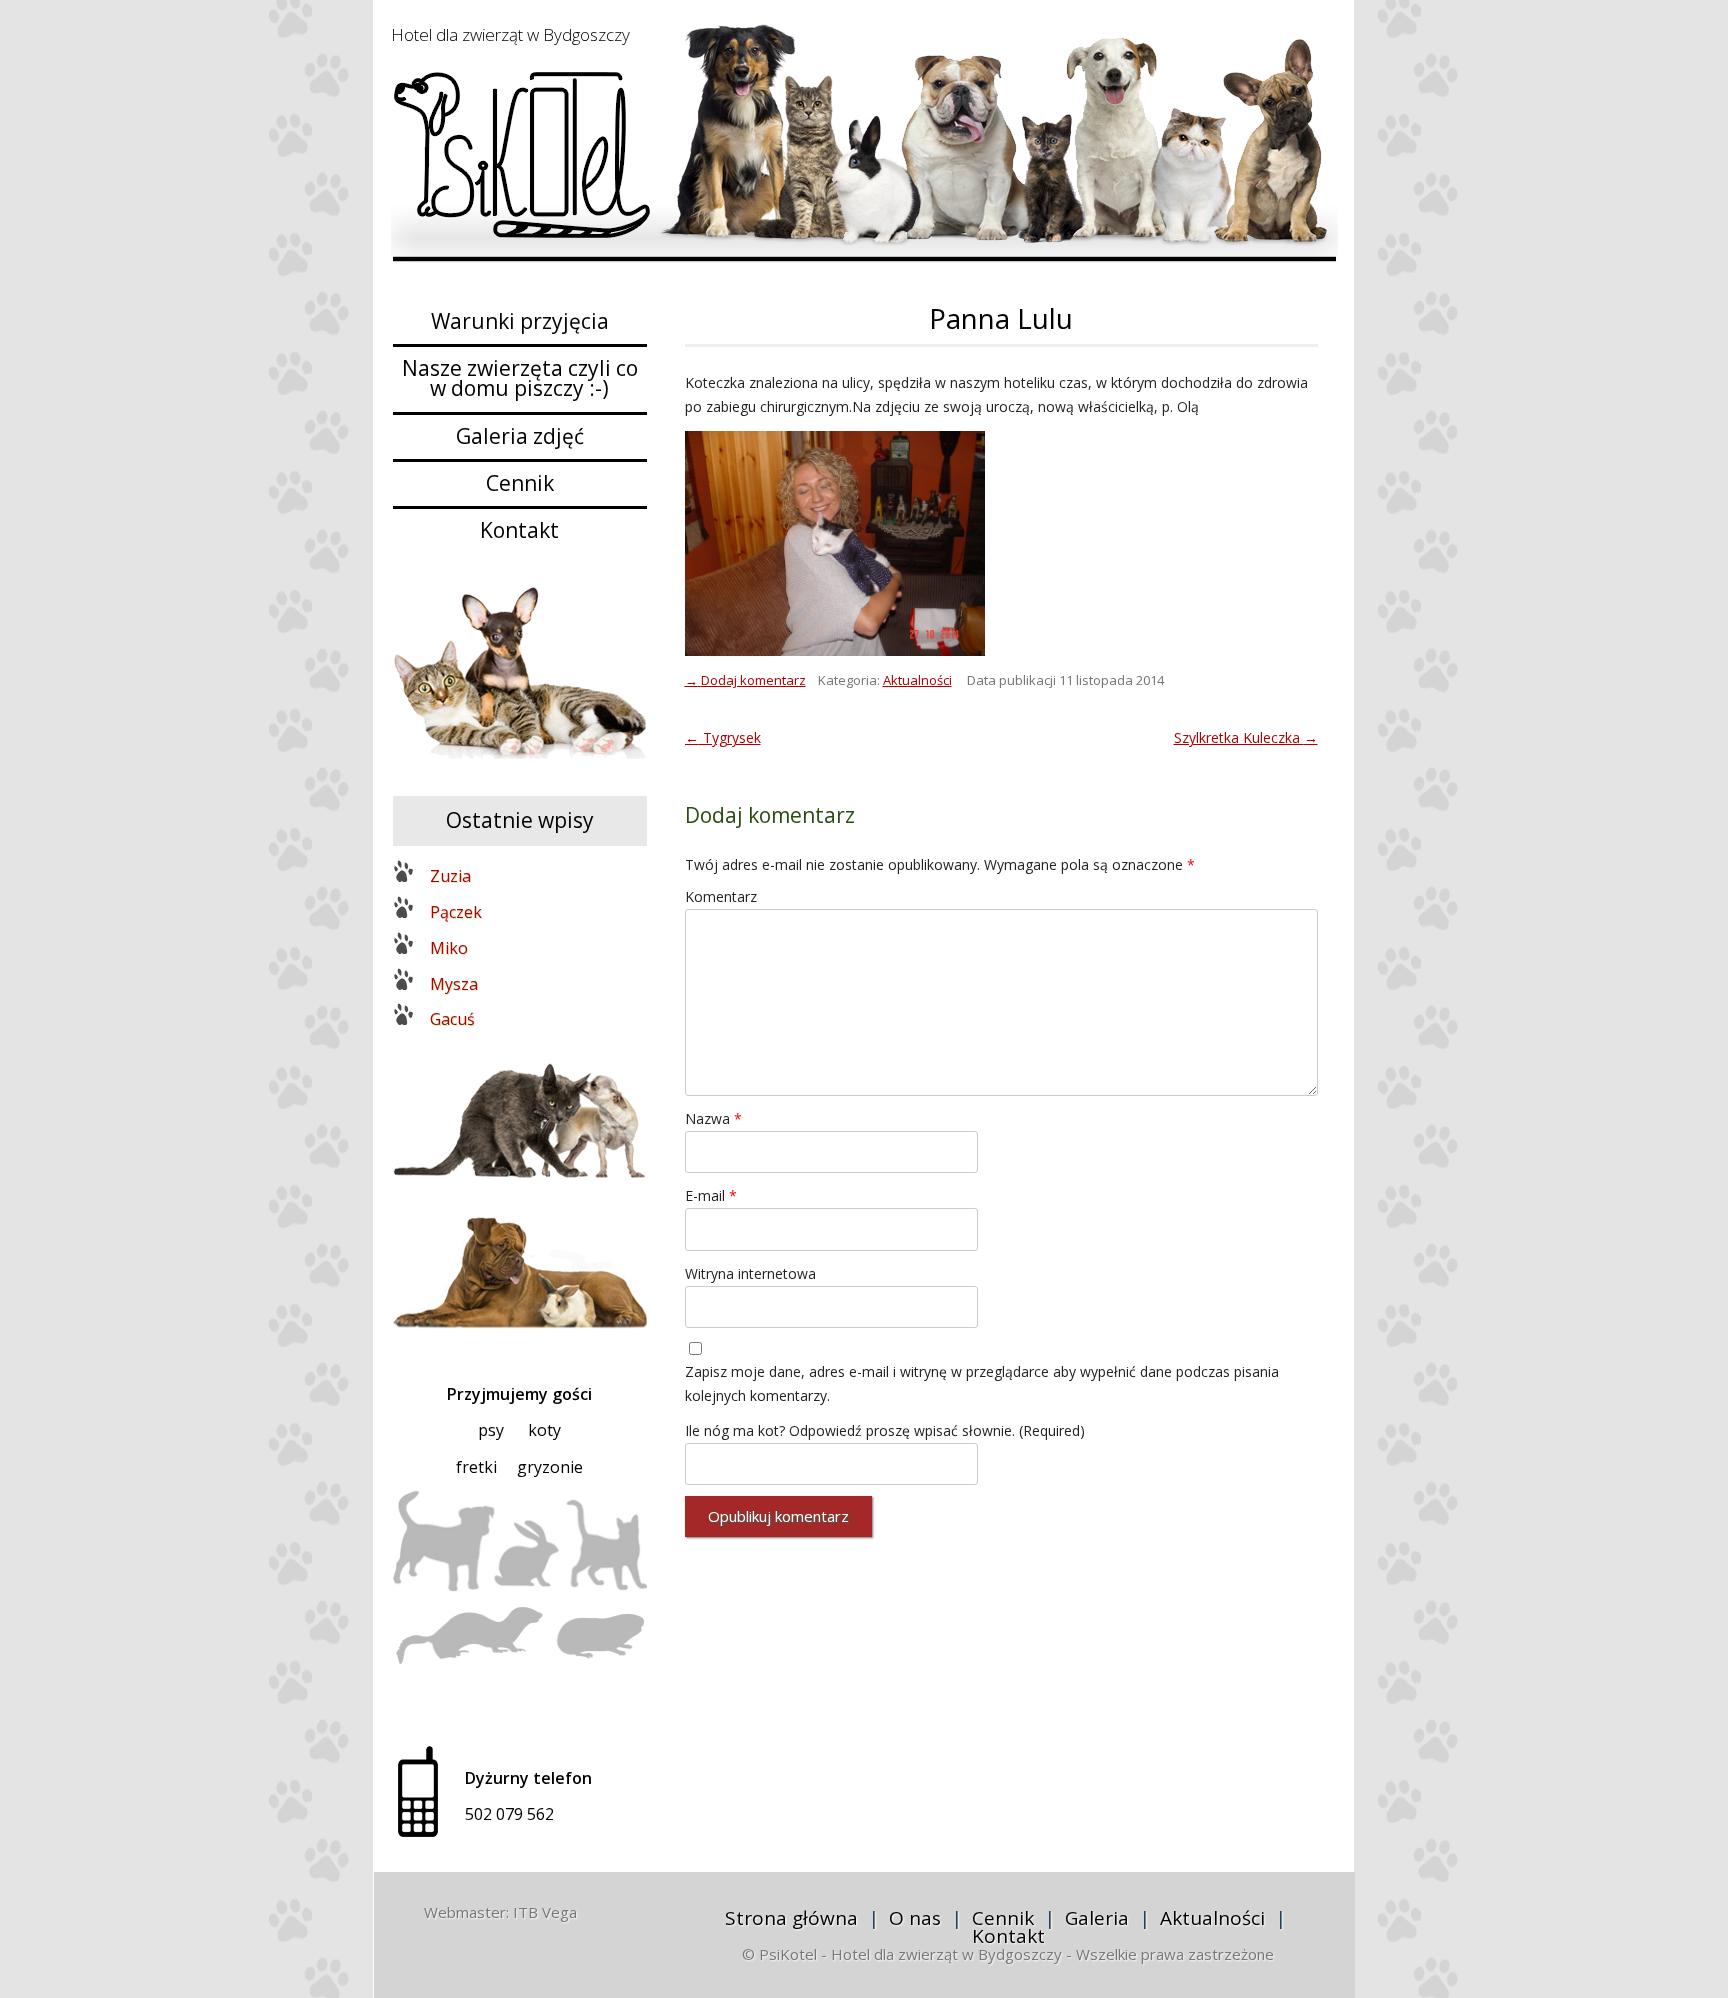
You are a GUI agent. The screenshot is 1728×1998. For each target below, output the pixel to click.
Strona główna (791, 1918)
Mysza (454, 984)
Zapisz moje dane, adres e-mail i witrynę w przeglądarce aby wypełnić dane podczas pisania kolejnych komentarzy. (982, 1383)
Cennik (520, 483)
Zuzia (450, 876)
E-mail (711, 1195)
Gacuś (452, 1019)
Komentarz (721, 896)
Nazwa (713, 1118)
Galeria (1097, 1918)
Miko (449, 948)
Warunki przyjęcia (520, 321)
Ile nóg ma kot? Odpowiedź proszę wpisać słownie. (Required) (885, 1430)
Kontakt (519, 530)
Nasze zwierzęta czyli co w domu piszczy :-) (520, 378)
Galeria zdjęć (520, 436)
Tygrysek (723, 737)
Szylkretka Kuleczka (1246, 737)
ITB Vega (545, 1912)
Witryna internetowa (750, 1273)
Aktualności (917, 680)
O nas (915, 1918)
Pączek (456, 912)
